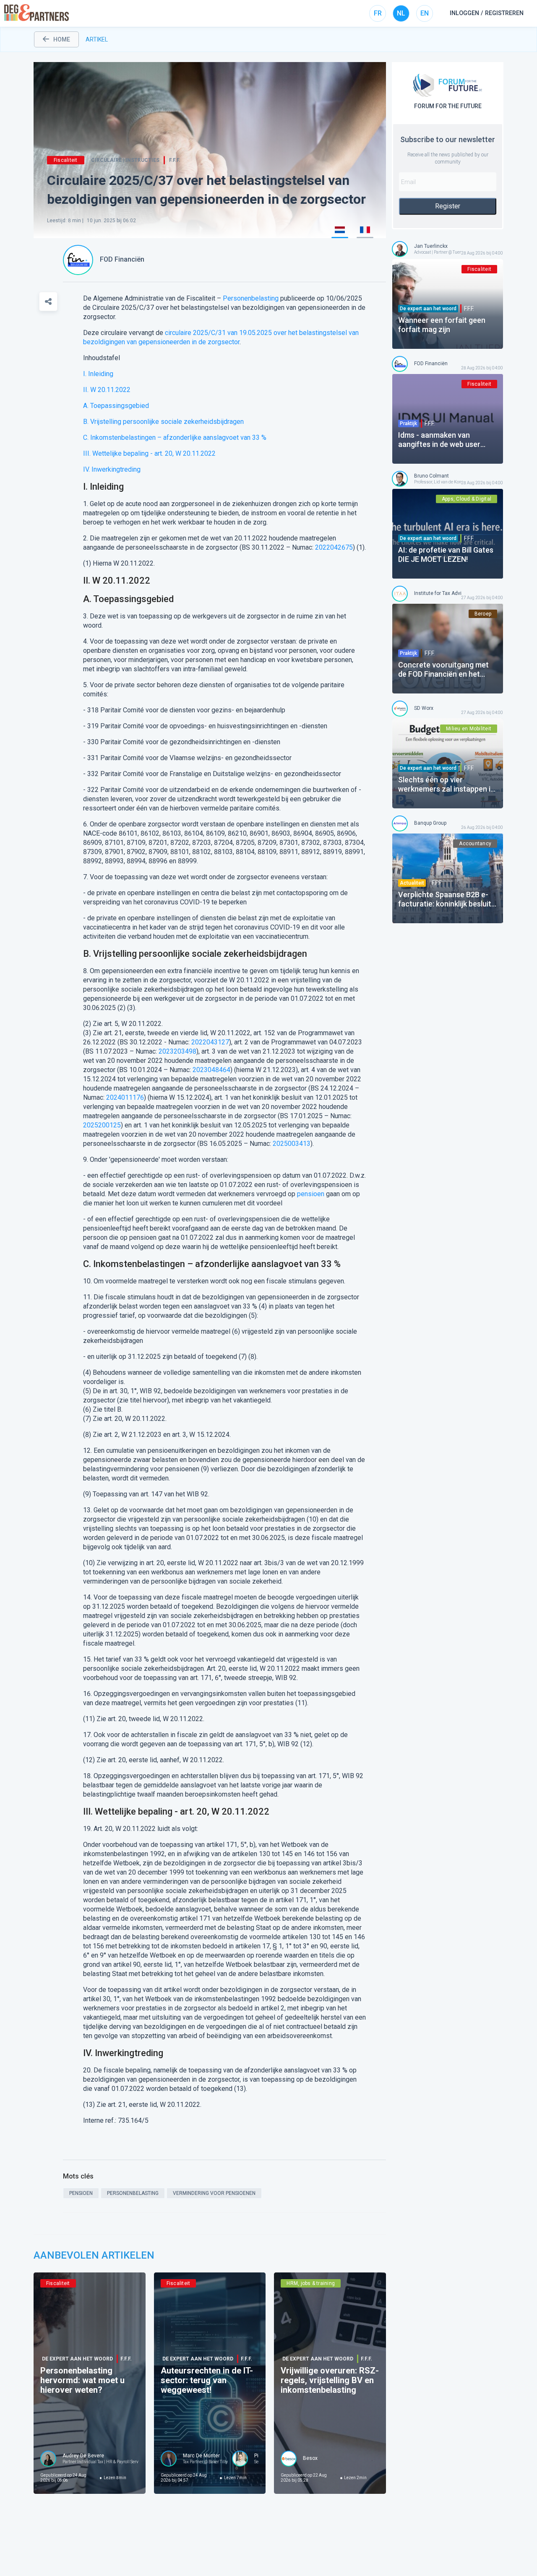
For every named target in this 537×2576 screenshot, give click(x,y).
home (62, 39)
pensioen (311, 1194)
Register (448, 206)
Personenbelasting (251, 298)
